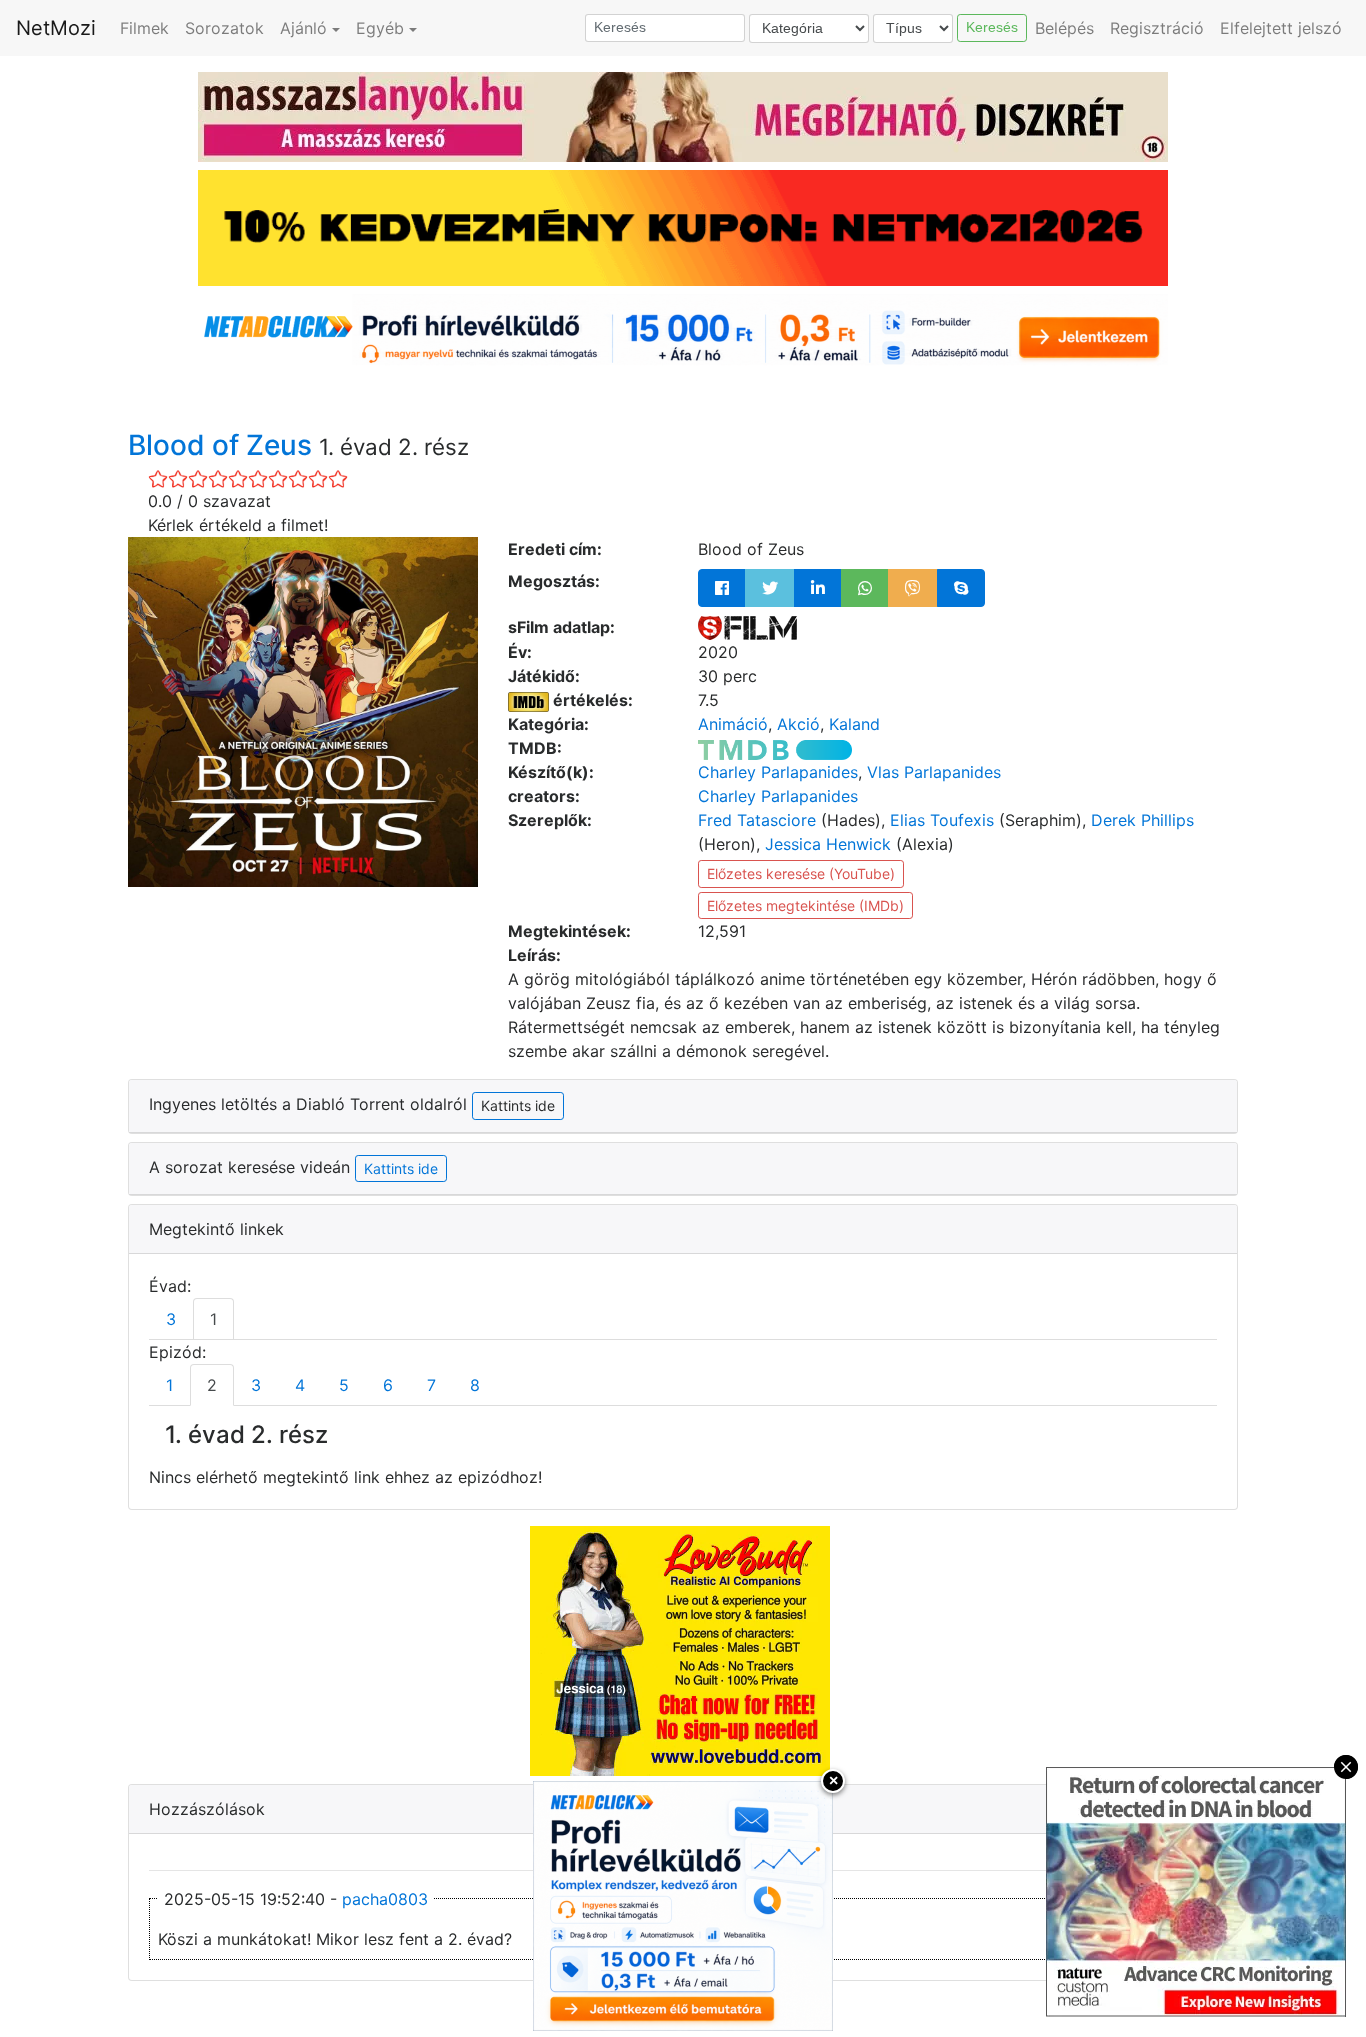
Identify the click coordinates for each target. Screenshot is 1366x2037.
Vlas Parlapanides (934, 772)
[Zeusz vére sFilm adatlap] (747, 627)
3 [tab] (171, 1319)
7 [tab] (431, 1385)
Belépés (1064, 28)
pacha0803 (385, 1899)
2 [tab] (212, 1385)
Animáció (733, 724)
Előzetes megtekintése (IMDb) (805, 905)
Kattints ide (401, 1168)
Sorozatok (224, 28)
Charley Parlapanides (778, 772)
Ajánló (303, 28)
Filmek (144, 28)
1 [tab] (213, 1319)
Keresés (992, 27)
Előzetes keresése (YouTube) (801, 873)
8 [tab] (475, 1385)
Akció (798, 724)
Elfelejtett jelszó (1281, 28)
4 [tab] (300, 1385)
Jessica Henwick (828, 844)
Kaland (854, 724)
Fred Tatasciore (757, 820)
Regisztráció (1157, 28)
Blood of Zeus (223, 445)
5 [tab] (344, 1385)
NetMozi (56, 28)
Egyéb (380, 28)
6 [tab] (388, 1385)
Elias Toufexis (942, 820)
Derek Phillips (1142, 820)
